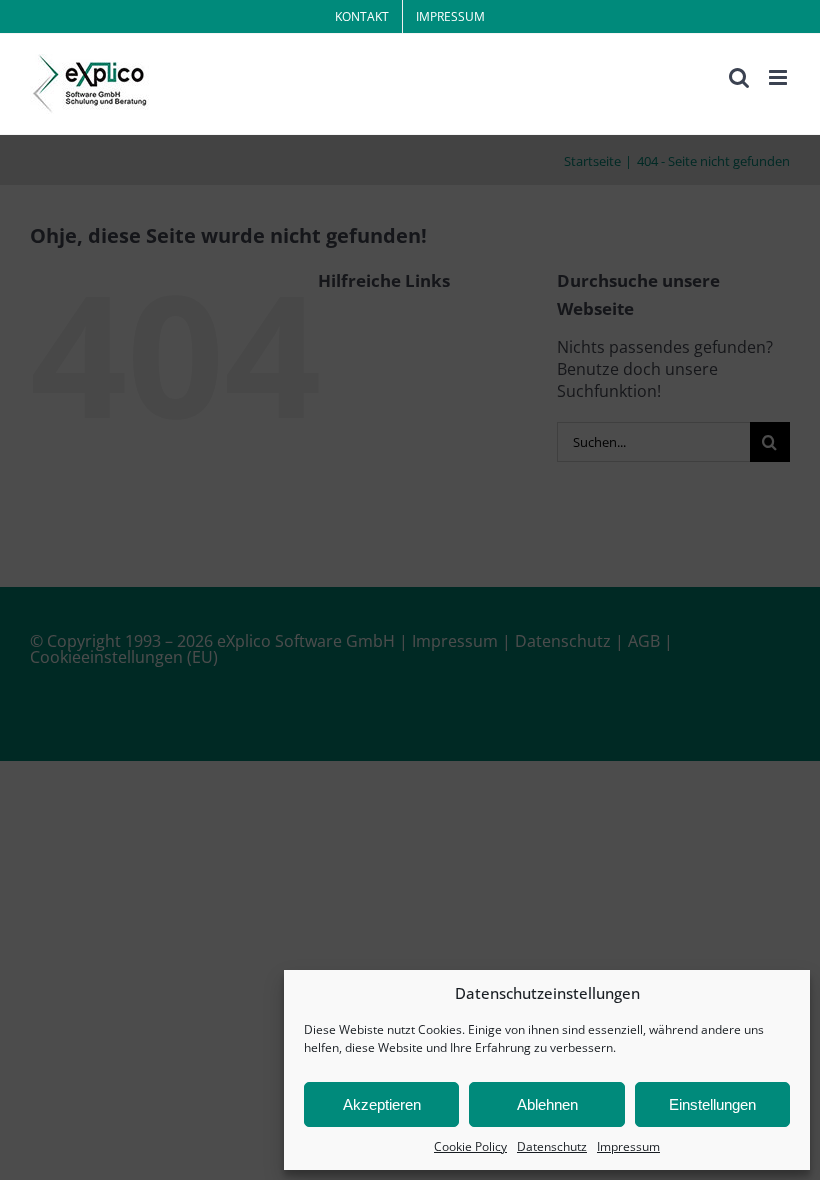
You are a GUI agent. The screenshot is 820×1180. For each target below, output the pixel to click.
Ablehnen (547, 1104)
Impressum (628, 1146)
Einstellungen (712, 1104)
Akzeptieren (382, 1104)
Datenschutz (552, 1146)
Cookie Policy (470, 1146)
